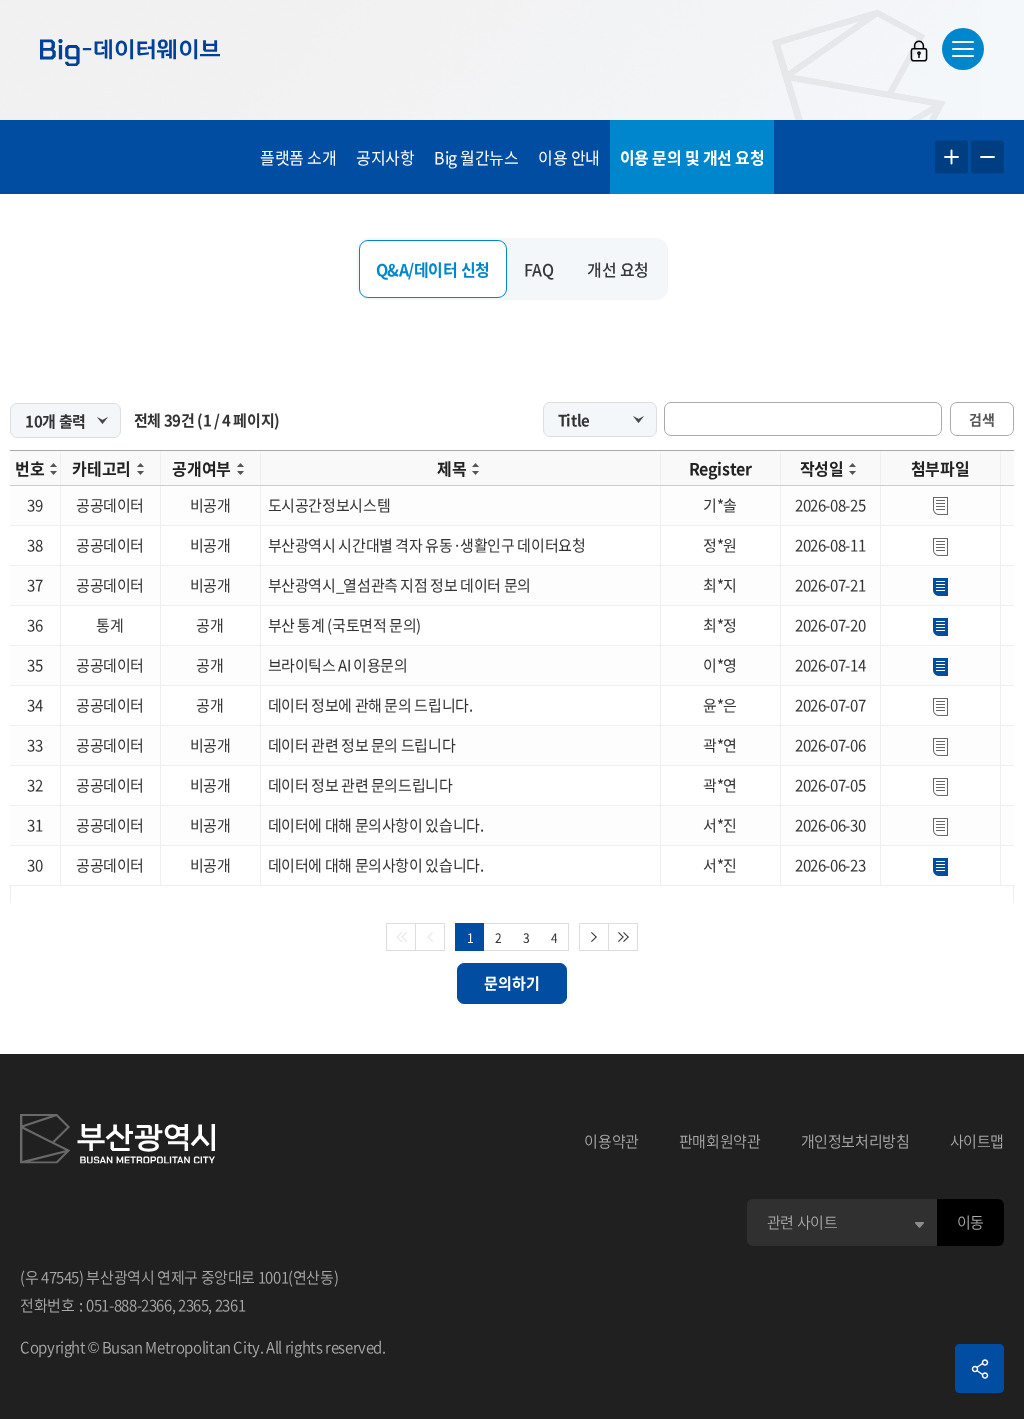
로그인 (919, 51)
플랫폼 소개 (298, 157)
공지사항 (385, 157)
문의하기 (512, 983)
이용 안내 (569, 157)
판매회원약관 (720, 1141)
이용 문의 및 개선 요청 (692, 157)
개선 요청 (618, 269)
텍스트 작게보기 (987, 157)
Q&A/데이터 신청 (433, 269)
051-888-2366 (129, 1305)
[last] (623, 937)
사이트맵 (977, 1141)
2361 (230, 1305)
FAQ (539, 269)
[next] (594, 937)
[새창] (117, 1142)
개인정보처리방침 (855, 1141)
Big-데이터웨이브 (130, 52)
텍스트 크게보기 (951, 157)
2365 (193, 1305)
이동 (970, 1222)
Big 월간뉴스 (476, 157)
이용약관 (611, 1141)
